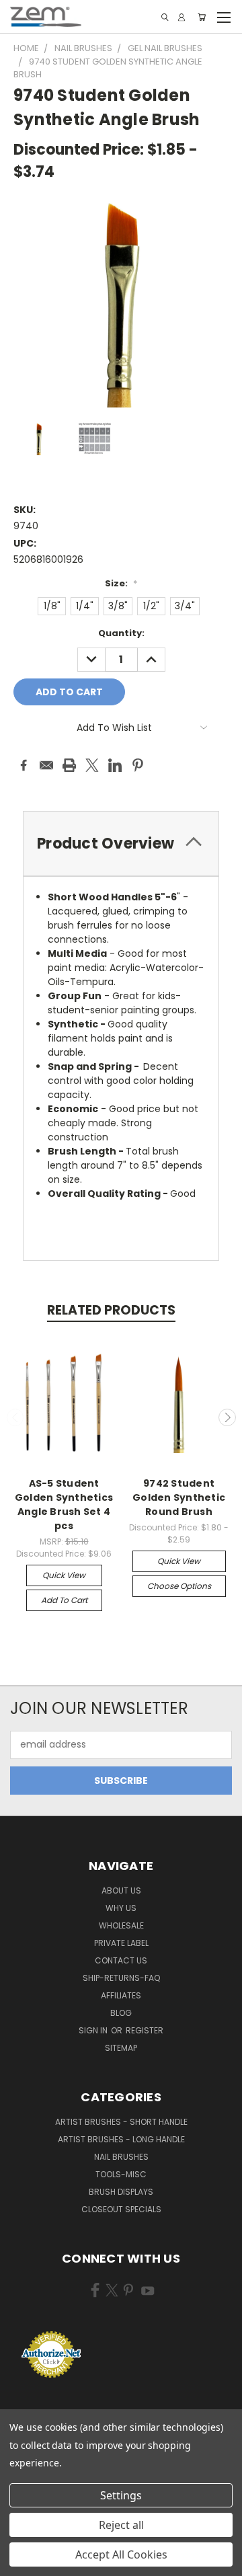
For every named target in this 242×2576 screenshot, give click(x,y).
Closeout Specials (121, 2209)
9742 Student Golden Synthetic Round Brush (179, 1497)
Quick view (64, 1575)
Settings (121, 2495)
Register (145, 2030)
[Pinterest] (138, 765)
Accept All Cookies (121, 2554)
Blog (121, 2013)
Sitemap (121, 2048)
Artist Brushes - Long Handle (121, 2139)
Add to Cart (64, 1600)
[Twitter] (92, 765)
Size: (121, 583)
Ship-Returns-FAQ (121, 1978)
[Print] (69, 765)
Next (227, 1417)
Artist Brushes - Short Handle (121, 2122)
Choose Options (179, 1586)
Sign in (94, 2030)
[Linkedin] (115, 765)
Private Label (121, 1943)
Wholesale (121, 1925)
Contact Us (121, 1960)
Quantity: (121, 633)
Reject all (121, 2525)
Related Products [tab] (111, 1310)
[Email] (46, 765)
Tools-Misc (121, 2174)
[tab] (121, 844)
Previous (15, 1417)
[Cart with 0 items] (202, 17)
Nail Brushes (121, 2157)
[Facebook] (24, 765)
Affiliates (121, 1995)
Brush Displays (121, 2192)
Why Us (121, 1908)
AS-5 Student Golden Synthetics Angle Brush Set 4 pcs (64, 1505)
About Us (121, 1890)
